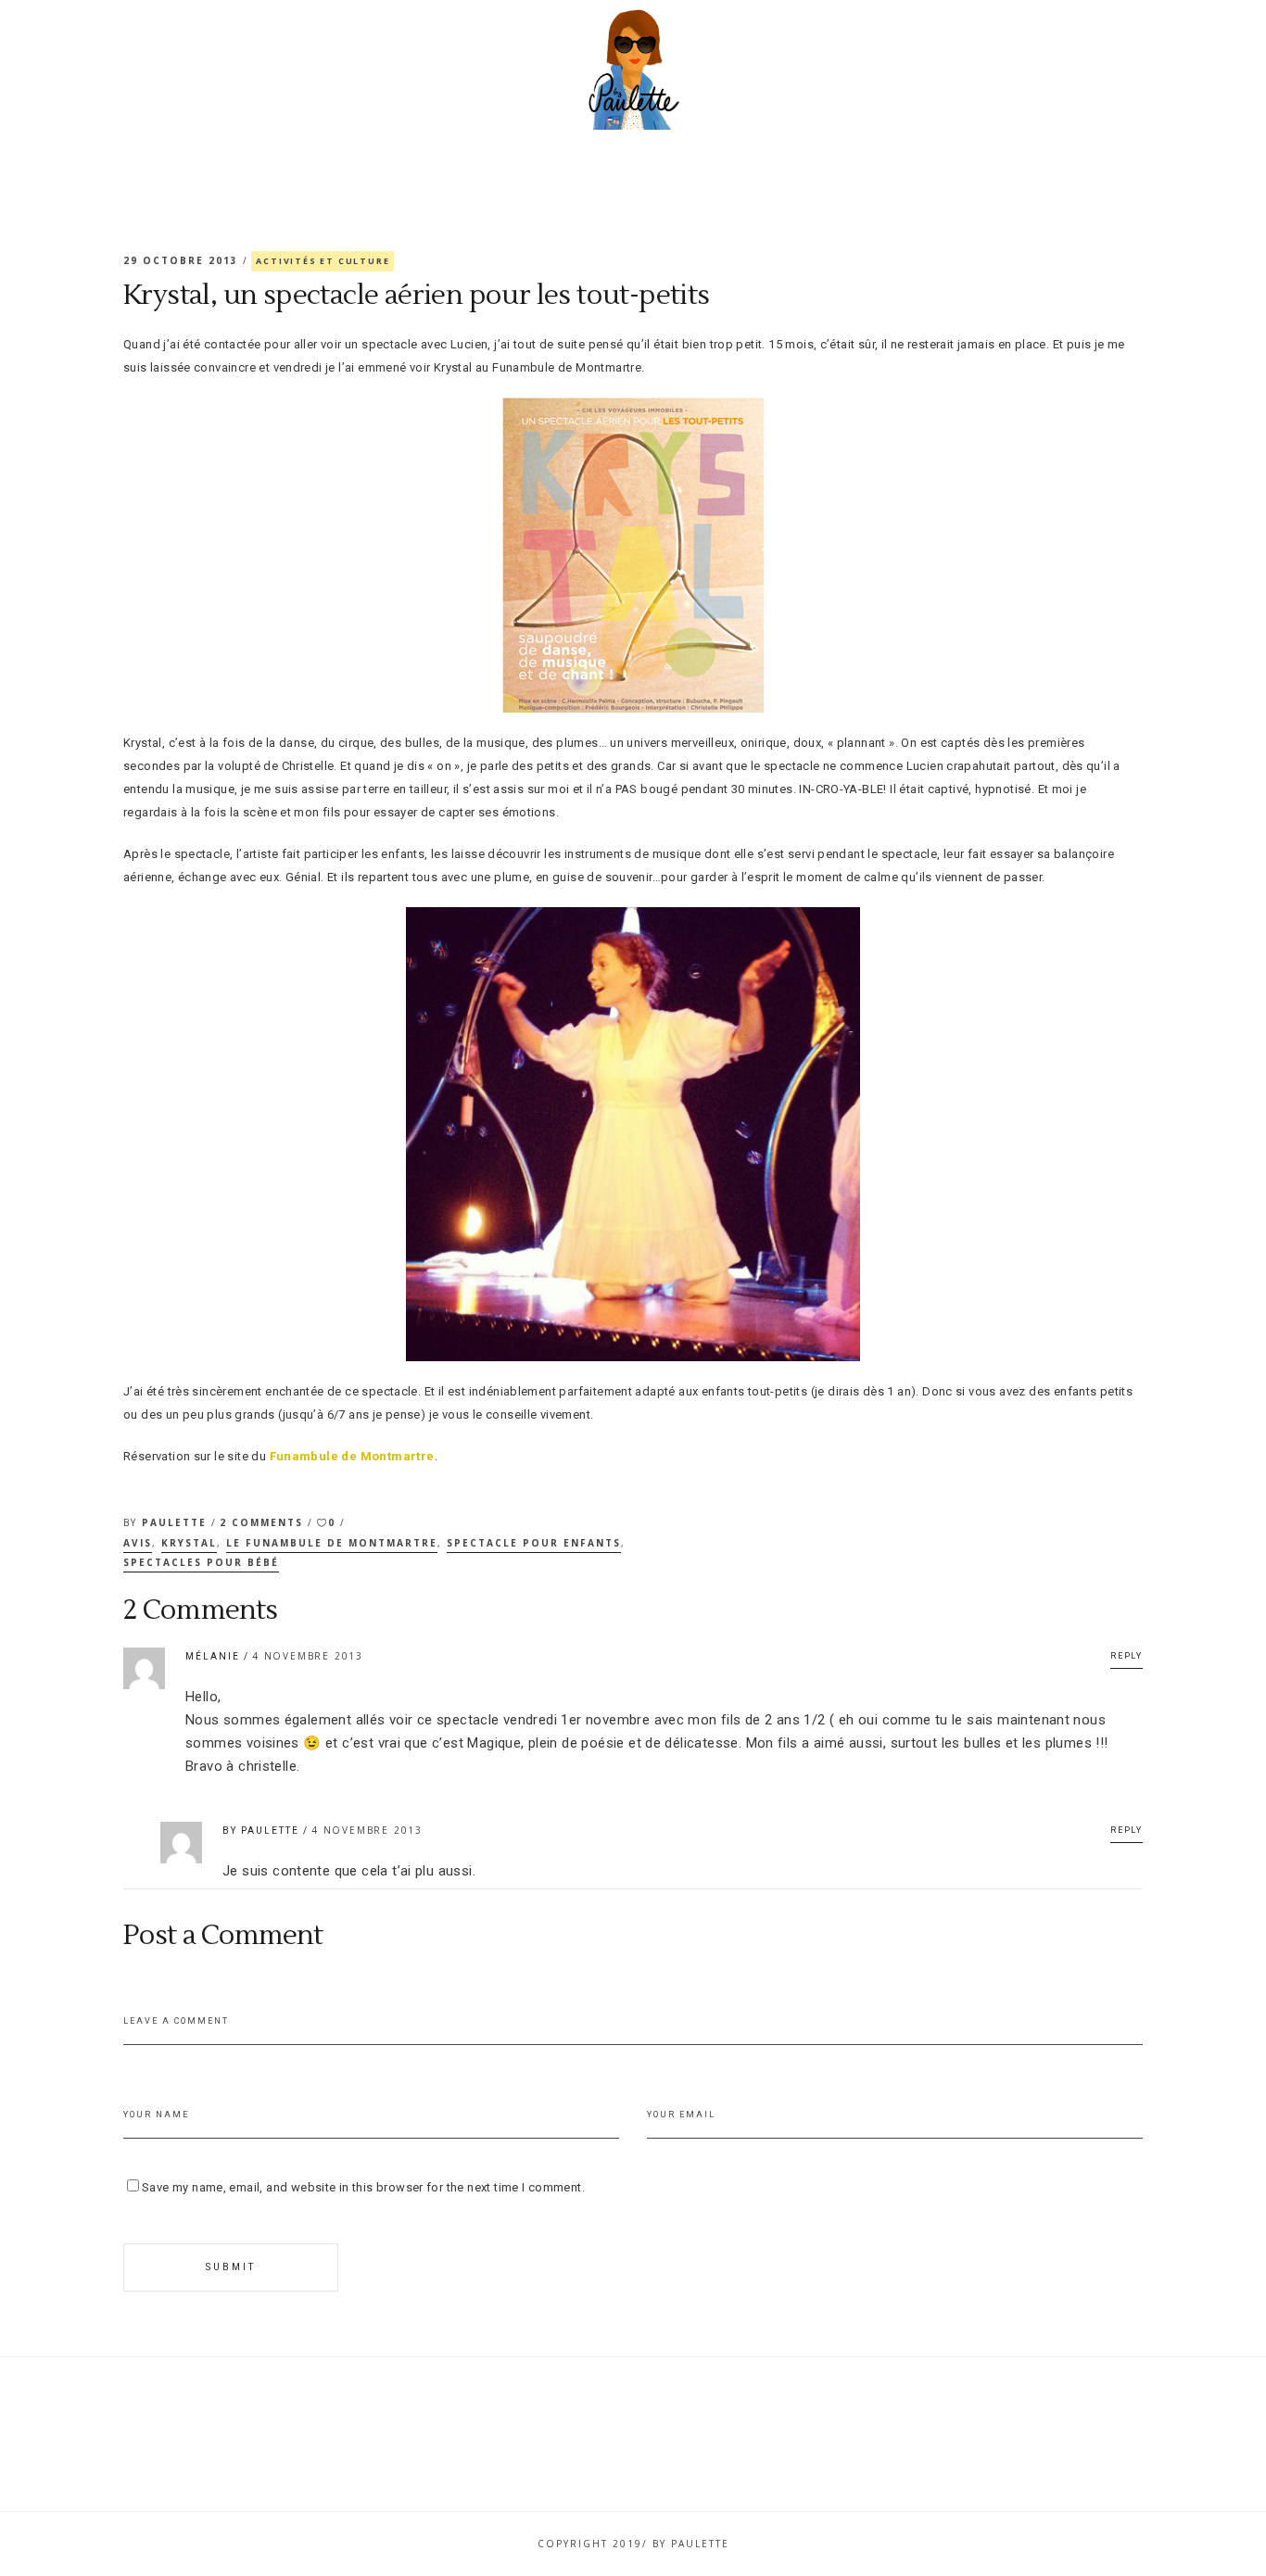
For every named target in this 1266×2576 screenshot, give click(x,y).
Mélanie (213, 1656)
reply (1127, 1656)
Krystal (189, 1543)
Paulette (177, 1522)
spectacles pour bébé (201, 1562)
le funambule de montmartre (332, 1543)
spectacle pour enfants (534, 1543)
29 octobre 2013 (183, 260)
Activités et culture (323, 261)
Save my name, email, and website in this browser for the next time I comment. (363, 2187)
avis (138, 1543)
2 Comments (264, 1522)
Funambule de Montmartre (352, 1456)
